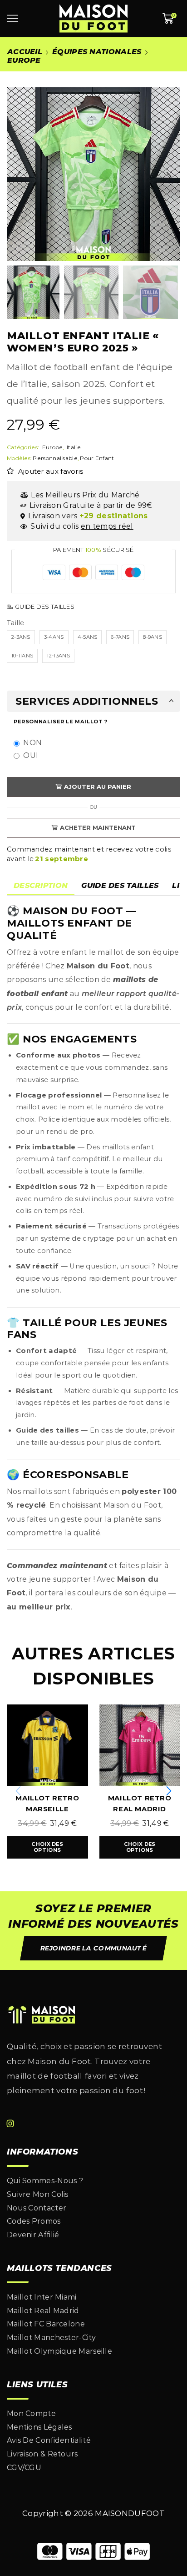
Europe (24, 60)
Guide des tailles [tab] (120, 885)
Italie (74, 447)
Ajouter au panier (98, 787)
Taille (16, 623)
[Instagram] (10, 2124)
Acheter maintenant (98, 827)
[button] (18, 176)
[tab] (41, 886)
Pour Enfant (97, 458)
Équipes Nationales (97, 52)
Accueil (25, 52)
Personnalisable (55, 458)
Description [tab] (41, 885)
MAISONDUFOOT (130, 2513)
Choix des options (47, 1847)
